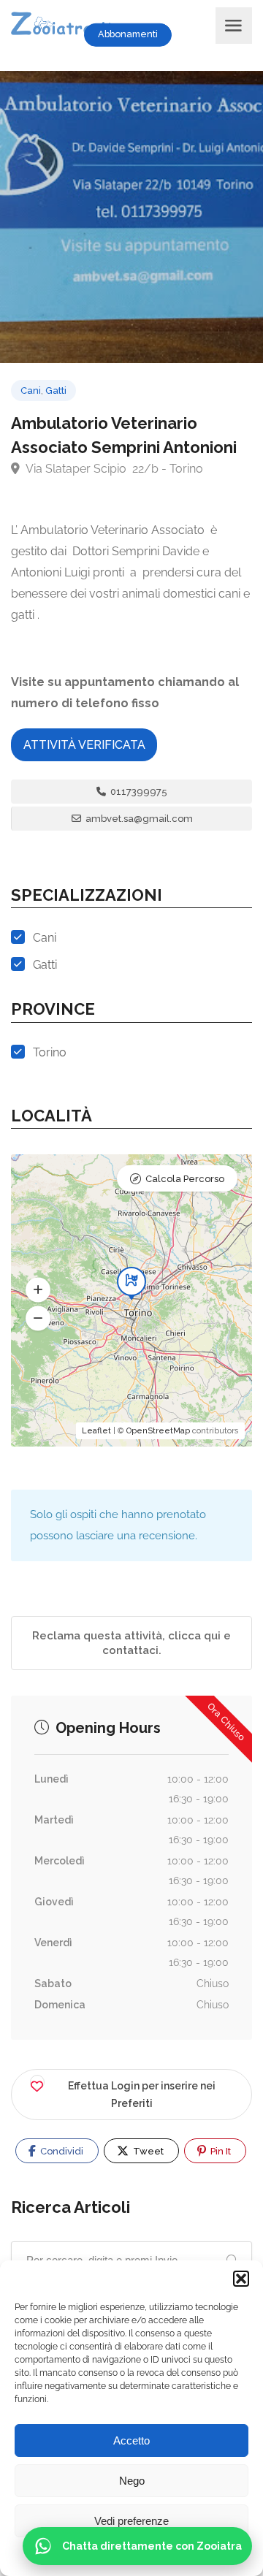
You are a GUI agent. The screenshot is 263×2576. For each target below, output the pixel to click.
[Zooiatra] (68, 25)
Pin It (220, 2151)
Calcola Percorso (185, 1179)
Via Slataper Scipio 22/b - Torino (113, 469)
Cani (31, 390)
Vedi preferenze (131, 2521)
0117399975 (138, 792)
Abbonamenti (128, 34)
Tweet (147, 2151)
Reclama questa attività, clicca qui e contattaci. (131, 1643)
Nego (132, 2481)
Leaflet (96, 1431)
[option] (131, 217)
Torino (50, 1052)
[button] (241, 2279)
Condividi (61, 2151)
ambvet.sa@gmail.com (138, 819)
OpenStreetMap (158, 1431)
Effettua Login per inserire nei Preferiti (142, 2095)
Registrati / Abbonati (200, 34)
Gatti (56, 390)
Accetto (131, 2440)
